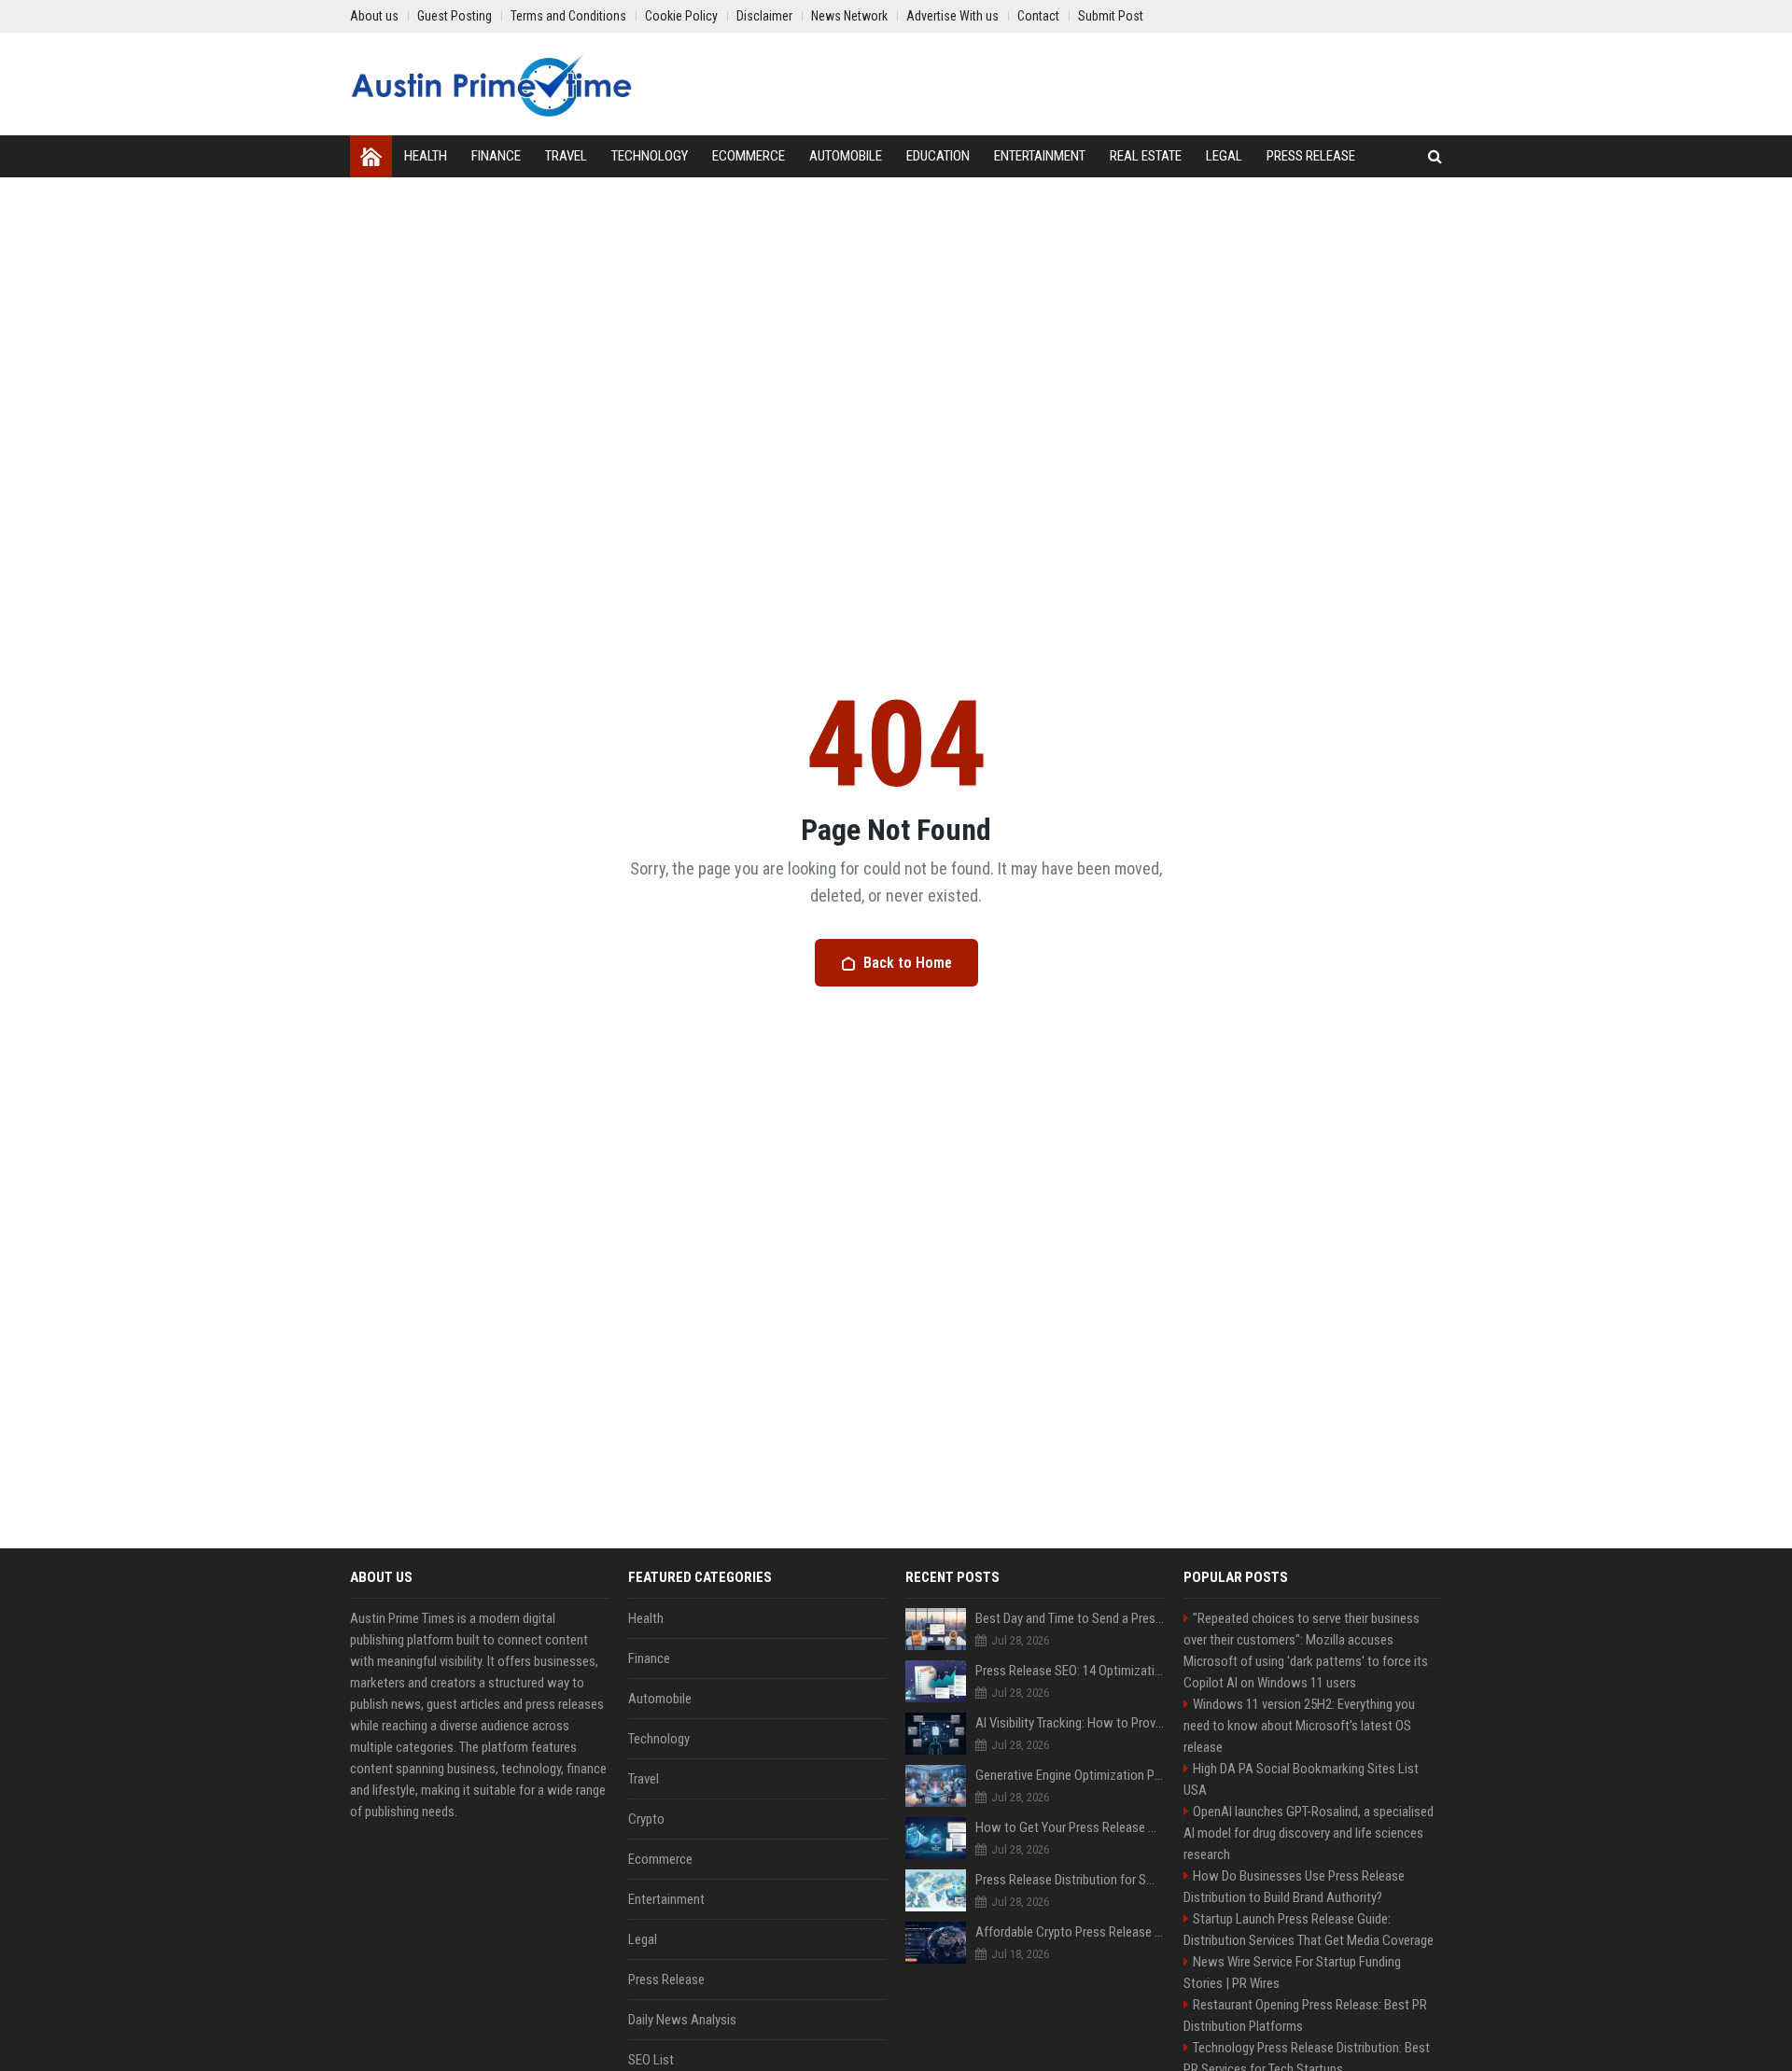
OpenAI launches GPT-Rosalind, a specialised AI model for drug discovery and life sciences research (1309, 1833)
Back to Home (908, 963)
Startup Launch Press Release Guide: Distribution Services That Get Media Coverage (1309, 1930)
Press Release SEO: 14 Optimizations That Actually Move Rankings (1070, 1671)
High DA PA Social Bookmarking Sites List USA (1301, 1779)
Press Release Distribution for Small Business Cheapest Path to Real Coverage (1070, 1880)
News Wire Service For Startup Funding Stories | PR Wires (1292, 1973)
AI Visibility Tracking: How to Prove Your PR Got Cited (1070, 1723)
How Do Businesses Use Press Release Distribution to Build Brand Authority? (1294, 1887)
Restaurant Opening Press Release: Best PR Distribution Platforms (1305, 2015)
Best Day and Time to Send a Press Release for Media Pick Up (1070, 1618)
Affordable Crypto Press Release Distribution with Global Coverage (1070, 1932)
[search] (1435, 156)
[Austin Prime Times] (491, 84)
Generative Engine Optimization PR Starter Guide (1070, 1775)
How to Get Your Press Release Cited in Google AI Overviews (1070, 1827)
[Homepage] (371, 156)
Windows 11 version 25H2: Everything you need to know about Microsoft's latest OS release (1299, 1726)
